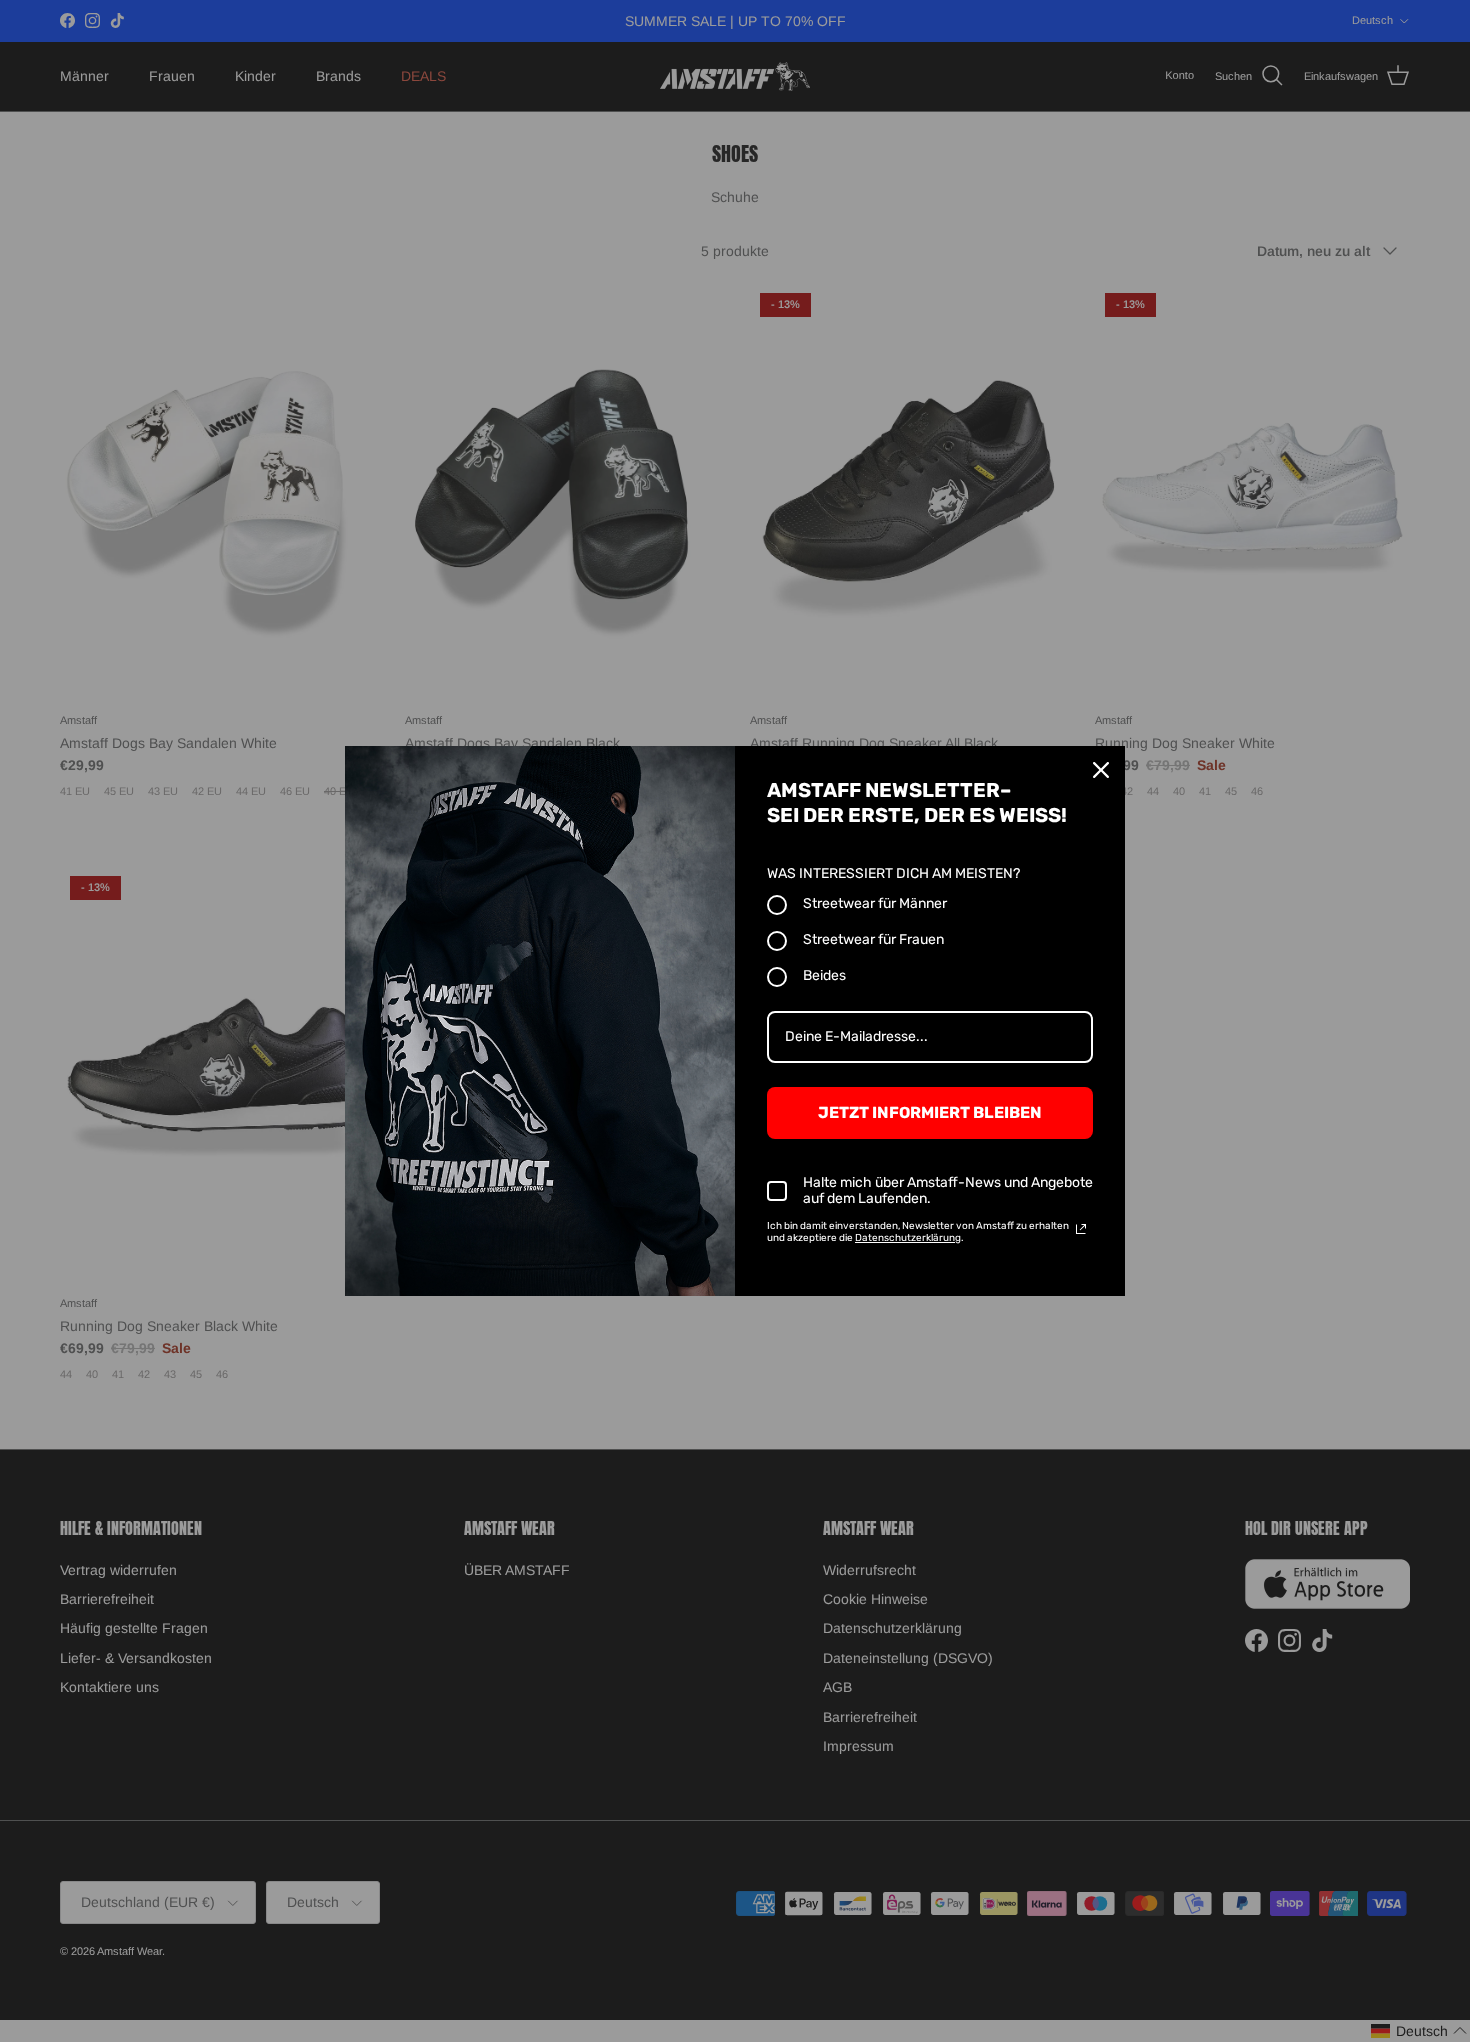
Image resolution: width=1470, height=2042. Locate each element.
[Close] (1101, 770)
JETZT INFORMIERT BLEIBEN (930, 1112)
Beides (824, 975)
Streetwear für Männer (875, 903)
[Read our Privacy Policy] (1081, 1229)
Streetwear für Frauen (873, 939)
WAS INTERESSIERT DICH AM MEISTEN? (893, 873)
